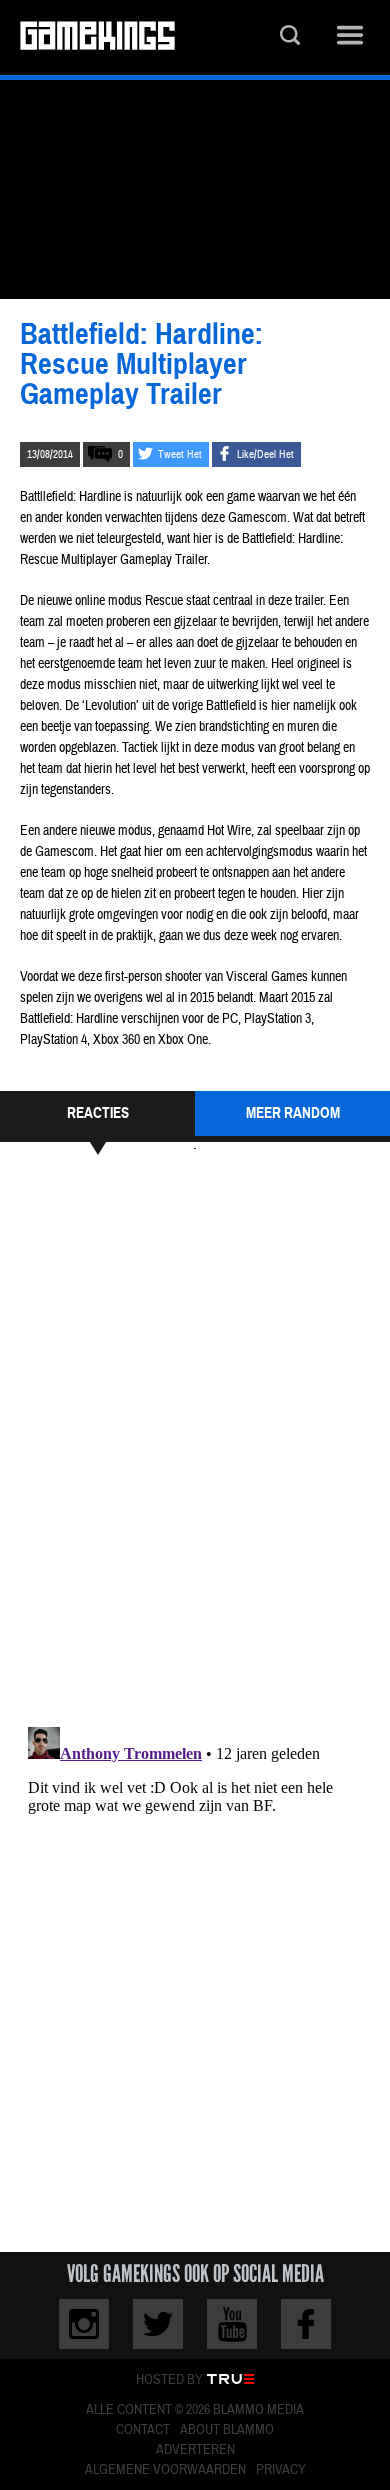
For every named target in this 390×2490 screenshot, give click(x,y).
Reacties (98, 1113)
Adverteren (195, 2450)
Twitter (158, 2324)
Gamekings (97, 37)
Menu (350, 37)
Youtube (232, 2324)
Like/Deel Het (265, 454)
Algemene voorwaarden (165, 2470)
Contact (143, 2430)
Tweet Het (180, 454)
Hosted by (169, 2380)
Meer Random (293, 1113)
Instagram (84, 2324)
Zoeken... (290, 37)
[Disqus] (195, 1438)
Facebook (306, 2324)
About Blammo (227, 2430)
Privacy (281, 2470)
